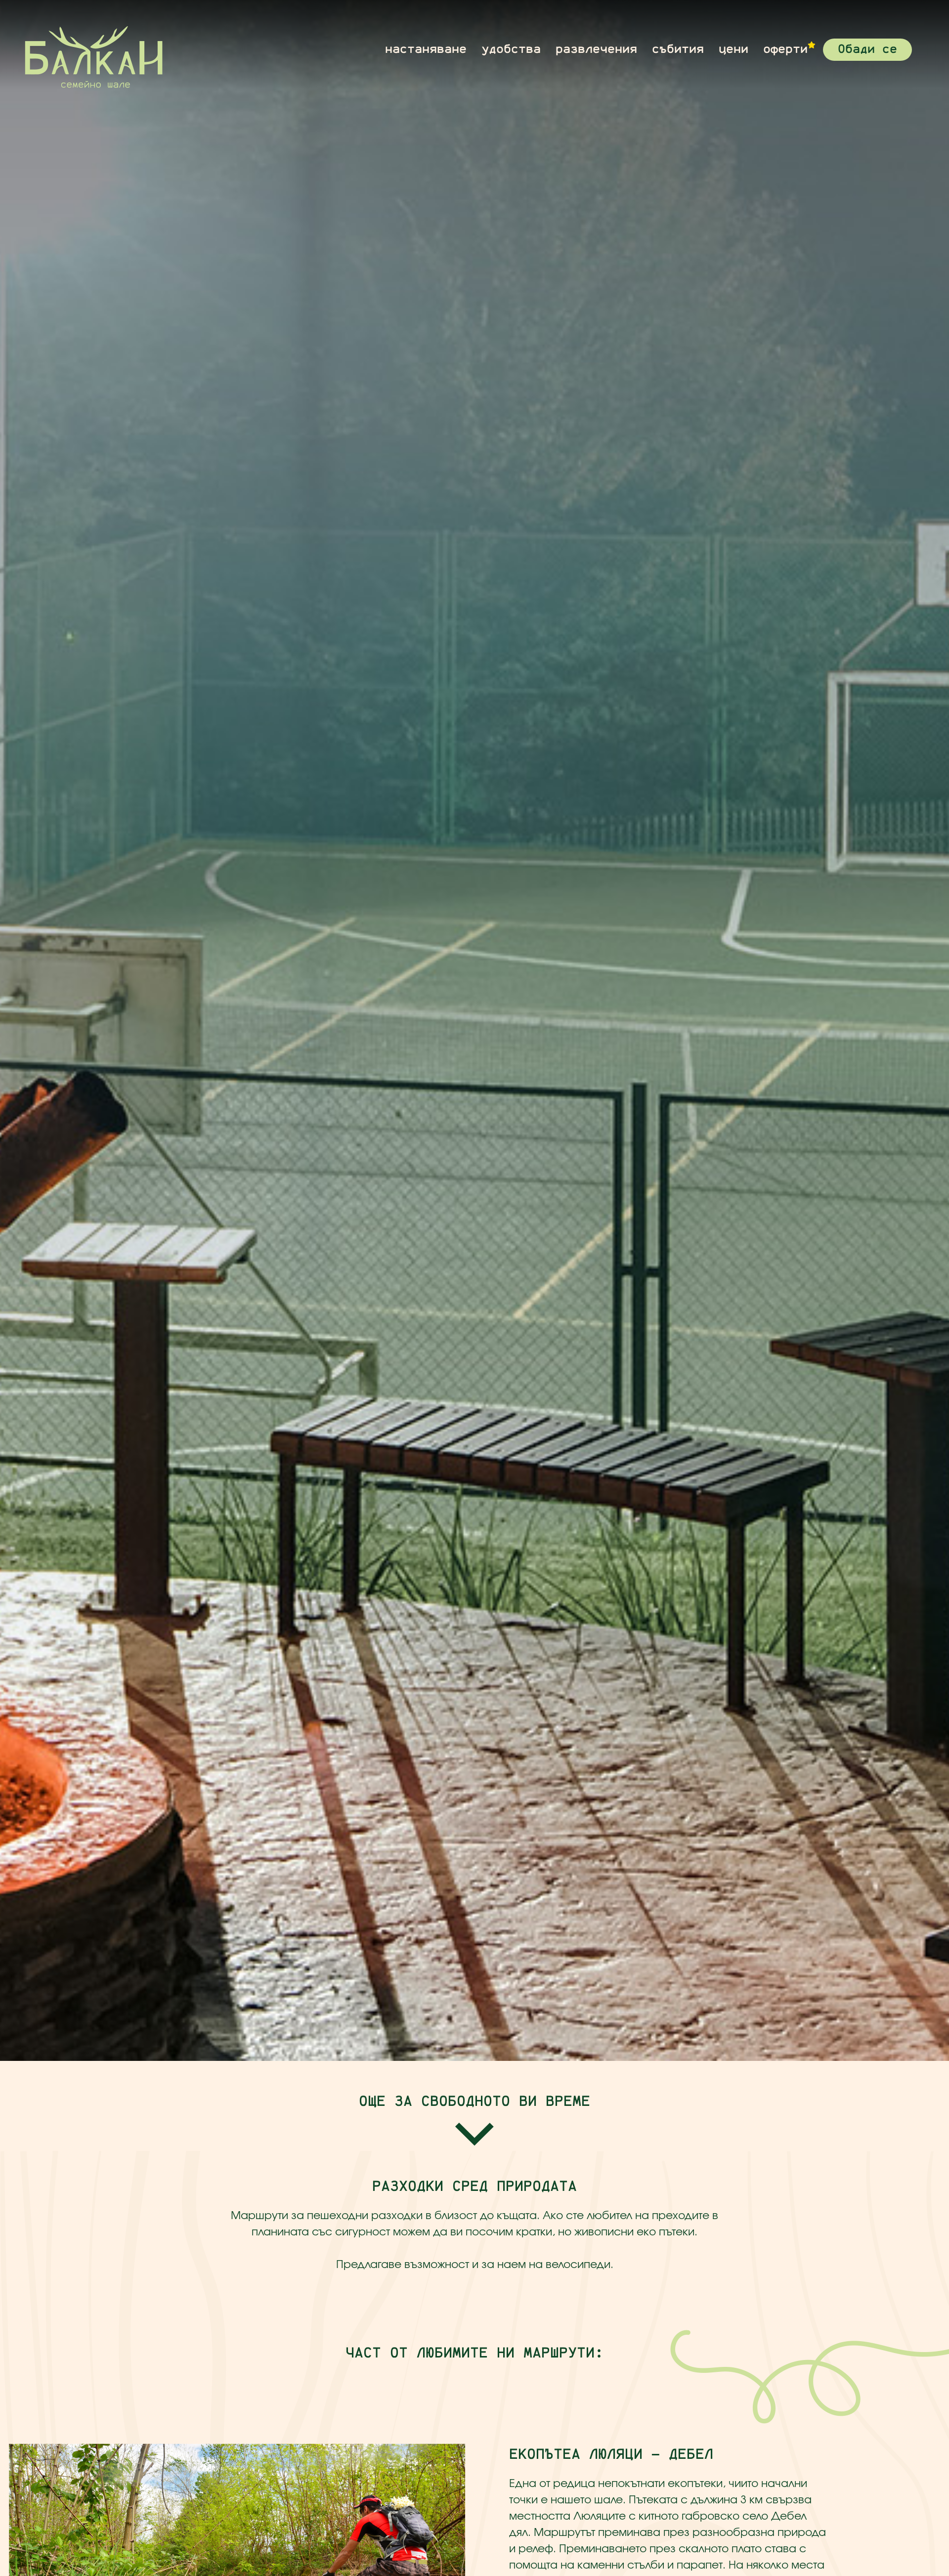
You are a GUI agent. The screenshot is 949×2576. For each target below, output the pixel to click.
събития (678, 49)
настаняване (426, 49)
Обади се (867, 49)
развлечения (596, 49)
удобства (511, 49)
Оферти (785, 49)
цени (733, 49)
